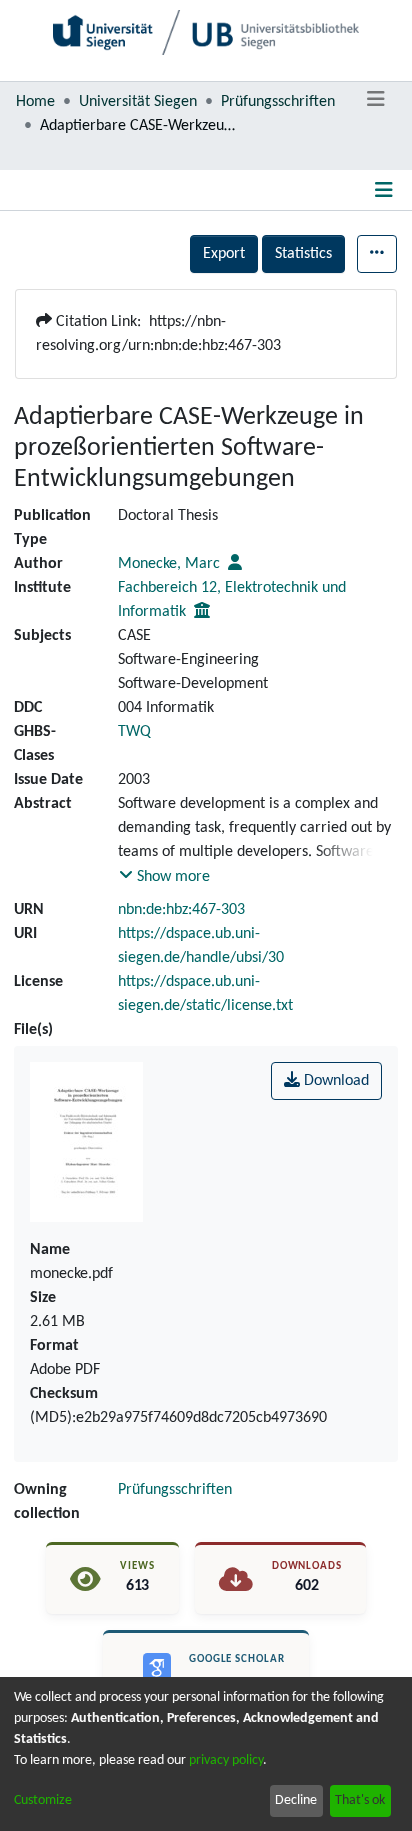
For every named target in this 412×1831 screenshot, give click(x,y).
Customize (43, 1800)
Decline (296, 1800)
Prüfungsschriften (278, 102)
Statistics (303, 254)
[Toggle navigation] (375, 100)
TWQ (134, 732)
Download (334, 1081)
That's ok (360, 1800)
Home (35, 102)
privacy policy (226, 1760)
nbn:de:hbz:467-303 (181, 910)
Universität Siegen (138, 102)
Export (224, 254)
